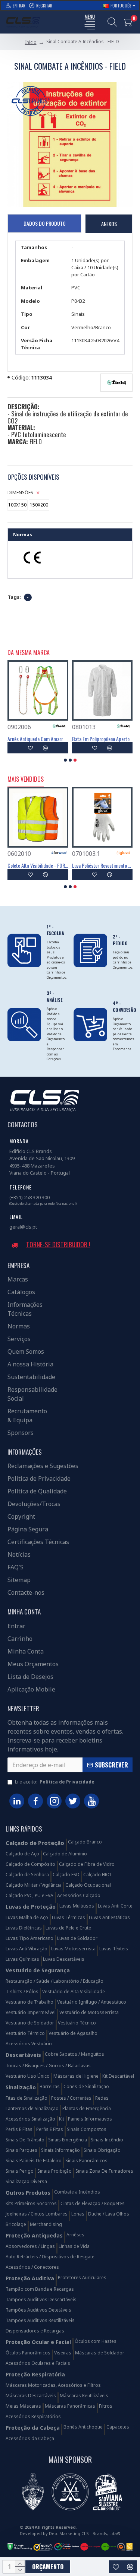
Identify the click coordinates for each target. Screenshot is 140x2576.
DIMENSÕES (20, 493)
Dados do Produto (45, 223)
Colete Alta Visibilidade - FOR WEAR (38, 865)
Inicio (31, 42)
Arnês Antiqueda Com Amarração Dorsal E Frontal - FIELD (38, 739)
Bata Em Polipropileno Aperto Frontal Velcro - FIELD (102, 739)
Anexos (109, 224)
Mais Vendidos (26, 779)
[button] (65, 760)
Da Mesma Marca (29, 653)
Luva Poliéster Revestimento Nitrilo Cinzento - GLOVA (102, 865)
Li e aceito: (55, 1782)
